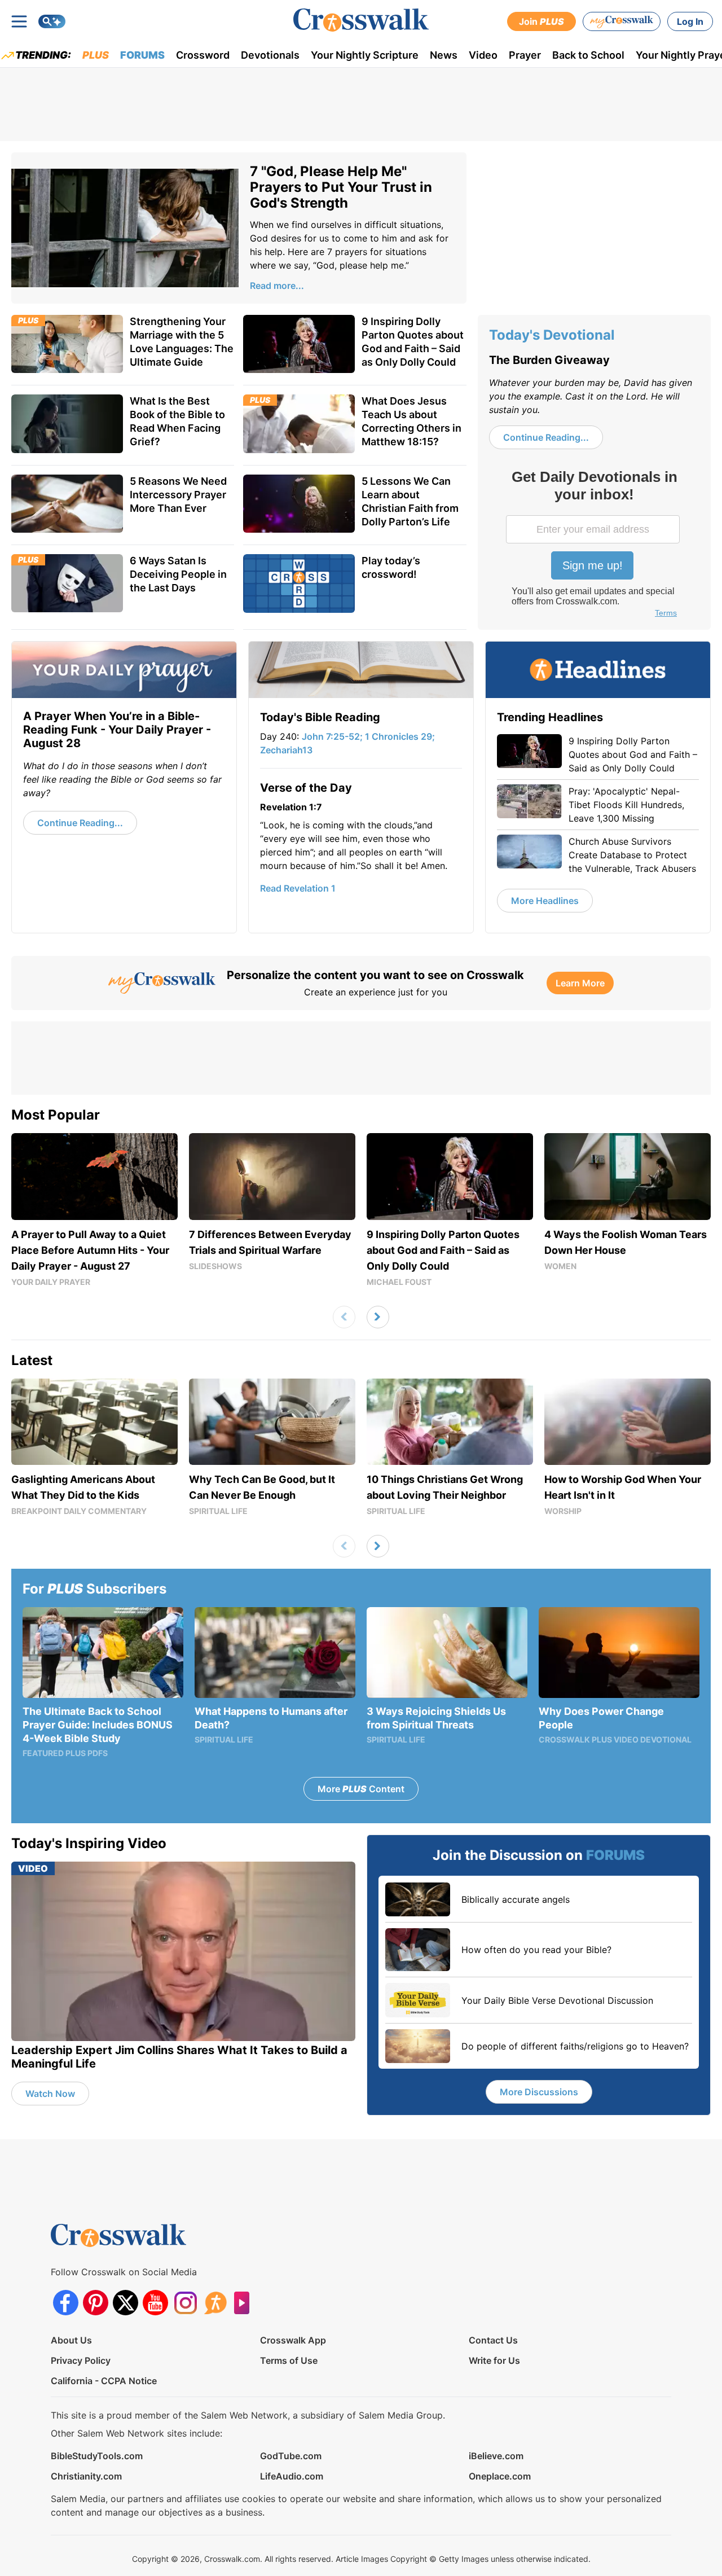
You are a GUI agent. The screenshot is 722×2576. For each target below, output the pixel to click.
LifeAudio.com (292, 2476)
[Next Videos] (378, 1317)
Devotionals (270, 55)
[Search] (52, 21)
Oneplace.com (500, 2476)
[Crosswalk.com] (361, 20)
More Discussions (539, 2092)
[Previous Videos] (344, 1317)
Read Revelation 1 (298, 888)
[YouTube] (155, 2303)
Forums (142, 55)
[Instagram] (185, 2303)
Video (483, 55)
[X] (126, 2303)
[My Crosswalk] (622, 21)
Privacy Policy (81, 2360)
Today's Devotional (552, 335)
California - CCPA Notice (104, 2381)
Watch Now (50, 2094)
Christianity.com (86, 2476)
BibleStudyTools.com (97, 2456)
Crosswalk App (293, 2340)
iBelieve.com (496, 2456)
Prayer (525, 55)
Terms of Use (289, 2360)
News (444, 55)
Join (541, 21)
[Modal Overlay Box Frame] (594, 545)
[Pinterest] (96, 2303)
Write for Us (494, 2360)
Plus (96, 55)
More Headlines (545, 901)
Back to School (588, 55)
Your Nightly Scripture (365, 55)
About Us (71, 2340)
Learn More (580, 983)
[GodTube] (245, 2303)
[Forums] (215, 2303)
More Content (361, 1789)
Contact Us (493, 2340)
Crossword (203, 55)
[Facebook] (66, 2303)
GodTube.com (291, 2456)
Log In (690, 21)
